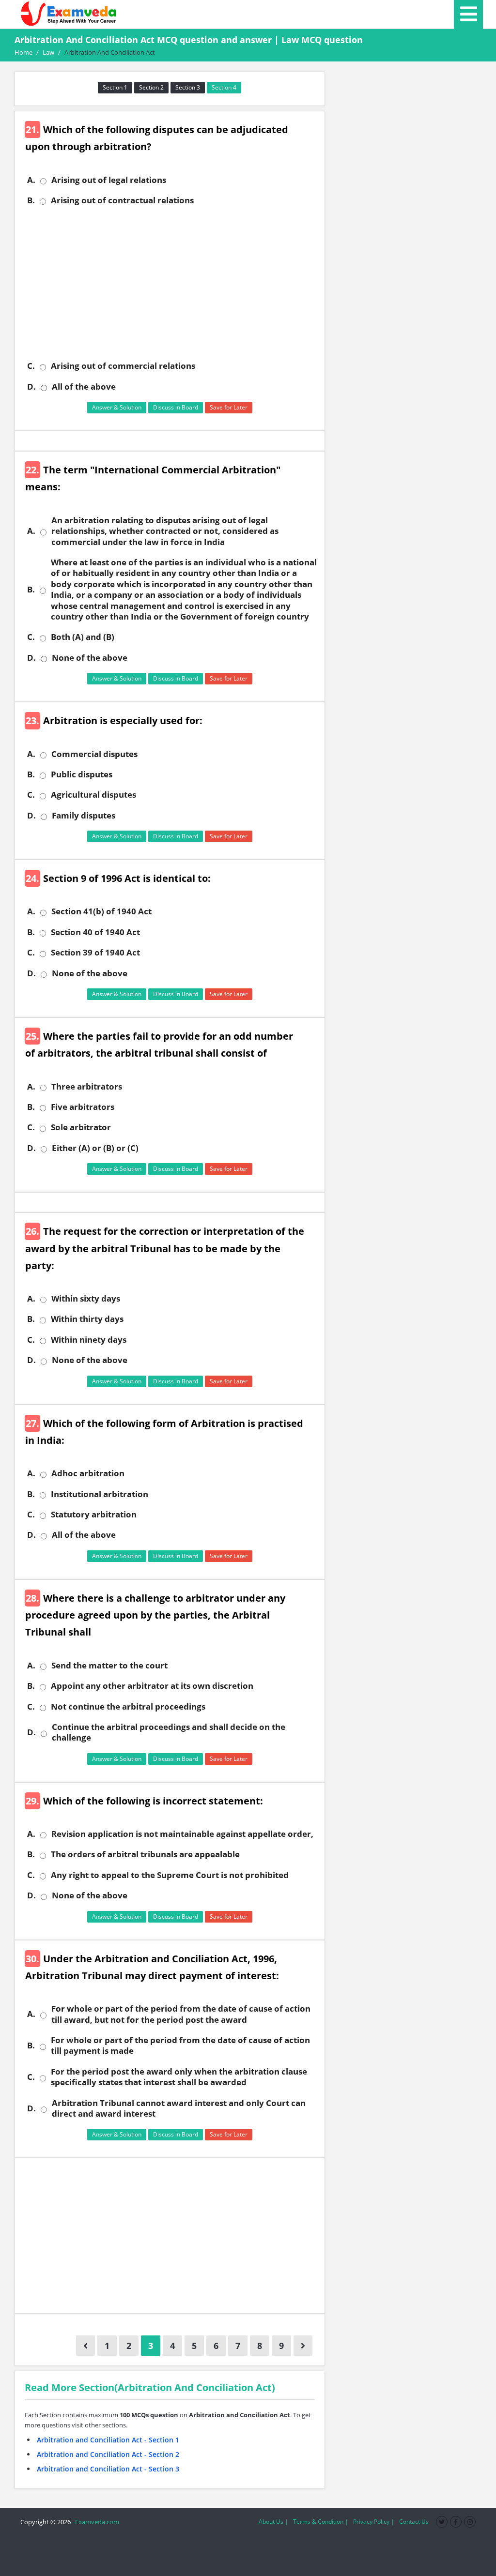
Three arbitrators (87, 1087)
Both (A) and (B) (83, 637)
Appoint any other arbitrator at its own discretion (152, 1686)
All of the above (84, 387)
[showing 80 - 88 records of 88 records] (85, 2346)
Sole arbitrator (81, 1127)
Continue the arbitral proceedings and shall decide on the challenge (169, 1732)
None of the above (90, 658)
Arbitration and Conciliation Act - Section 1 (108, 2440)
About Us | (273, 2522)
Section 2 (151, 87)
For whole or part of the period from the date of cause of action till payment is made (180, 2046)
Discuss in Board (176, 407)
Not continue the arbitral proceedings (128, 1707)
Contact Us (414, 2522)
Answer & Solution (117, 407)
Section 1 (115, 87)
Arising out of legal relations (109, 180)
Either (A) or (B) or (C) (95, 1148)
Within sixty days (86, 1299)
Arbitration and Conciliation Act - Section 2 (108, 2454)
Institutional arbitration (100, 1494)
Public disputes (82, 774)
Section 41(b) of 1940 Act (101, 911)
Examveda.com (96, 2522)
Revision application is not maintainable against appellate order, (182, 1834)
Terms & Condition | (321, 2522)
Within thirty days (87, 1319)
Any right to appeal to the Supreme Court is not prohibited (170, 1875)
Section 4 (224, 87)
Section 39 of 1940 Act (95, 953)
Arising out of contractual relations (122, 200)
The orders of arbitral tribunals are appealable (145, 1854)
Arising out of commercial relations (123, 366)
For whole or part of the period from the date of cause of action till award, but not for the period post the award (181, 2014)
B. (31, 200)
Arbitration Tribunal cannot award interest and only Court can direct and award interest (179, 2108)
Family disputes (84, 816)
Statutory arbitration (94, 1515)
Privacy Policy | (374, 2522)
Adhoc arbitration (88, 1473)
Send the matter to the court (109, 1666)
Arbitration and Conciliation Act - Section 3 (108, 2469)
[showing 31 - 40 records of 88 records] (303, 2346)
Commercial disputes (94, 754)
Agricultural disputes (93, 795)
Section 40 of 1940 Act (95, 932)
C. (31, 366)
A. (31, 180)
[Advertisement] (173, 283)
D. (31, 387)
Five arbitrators (83, 1107)
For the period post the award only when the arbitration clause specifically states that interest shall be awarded (179, 2077)
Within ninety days (89, 1340)
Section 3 (188, 87)
